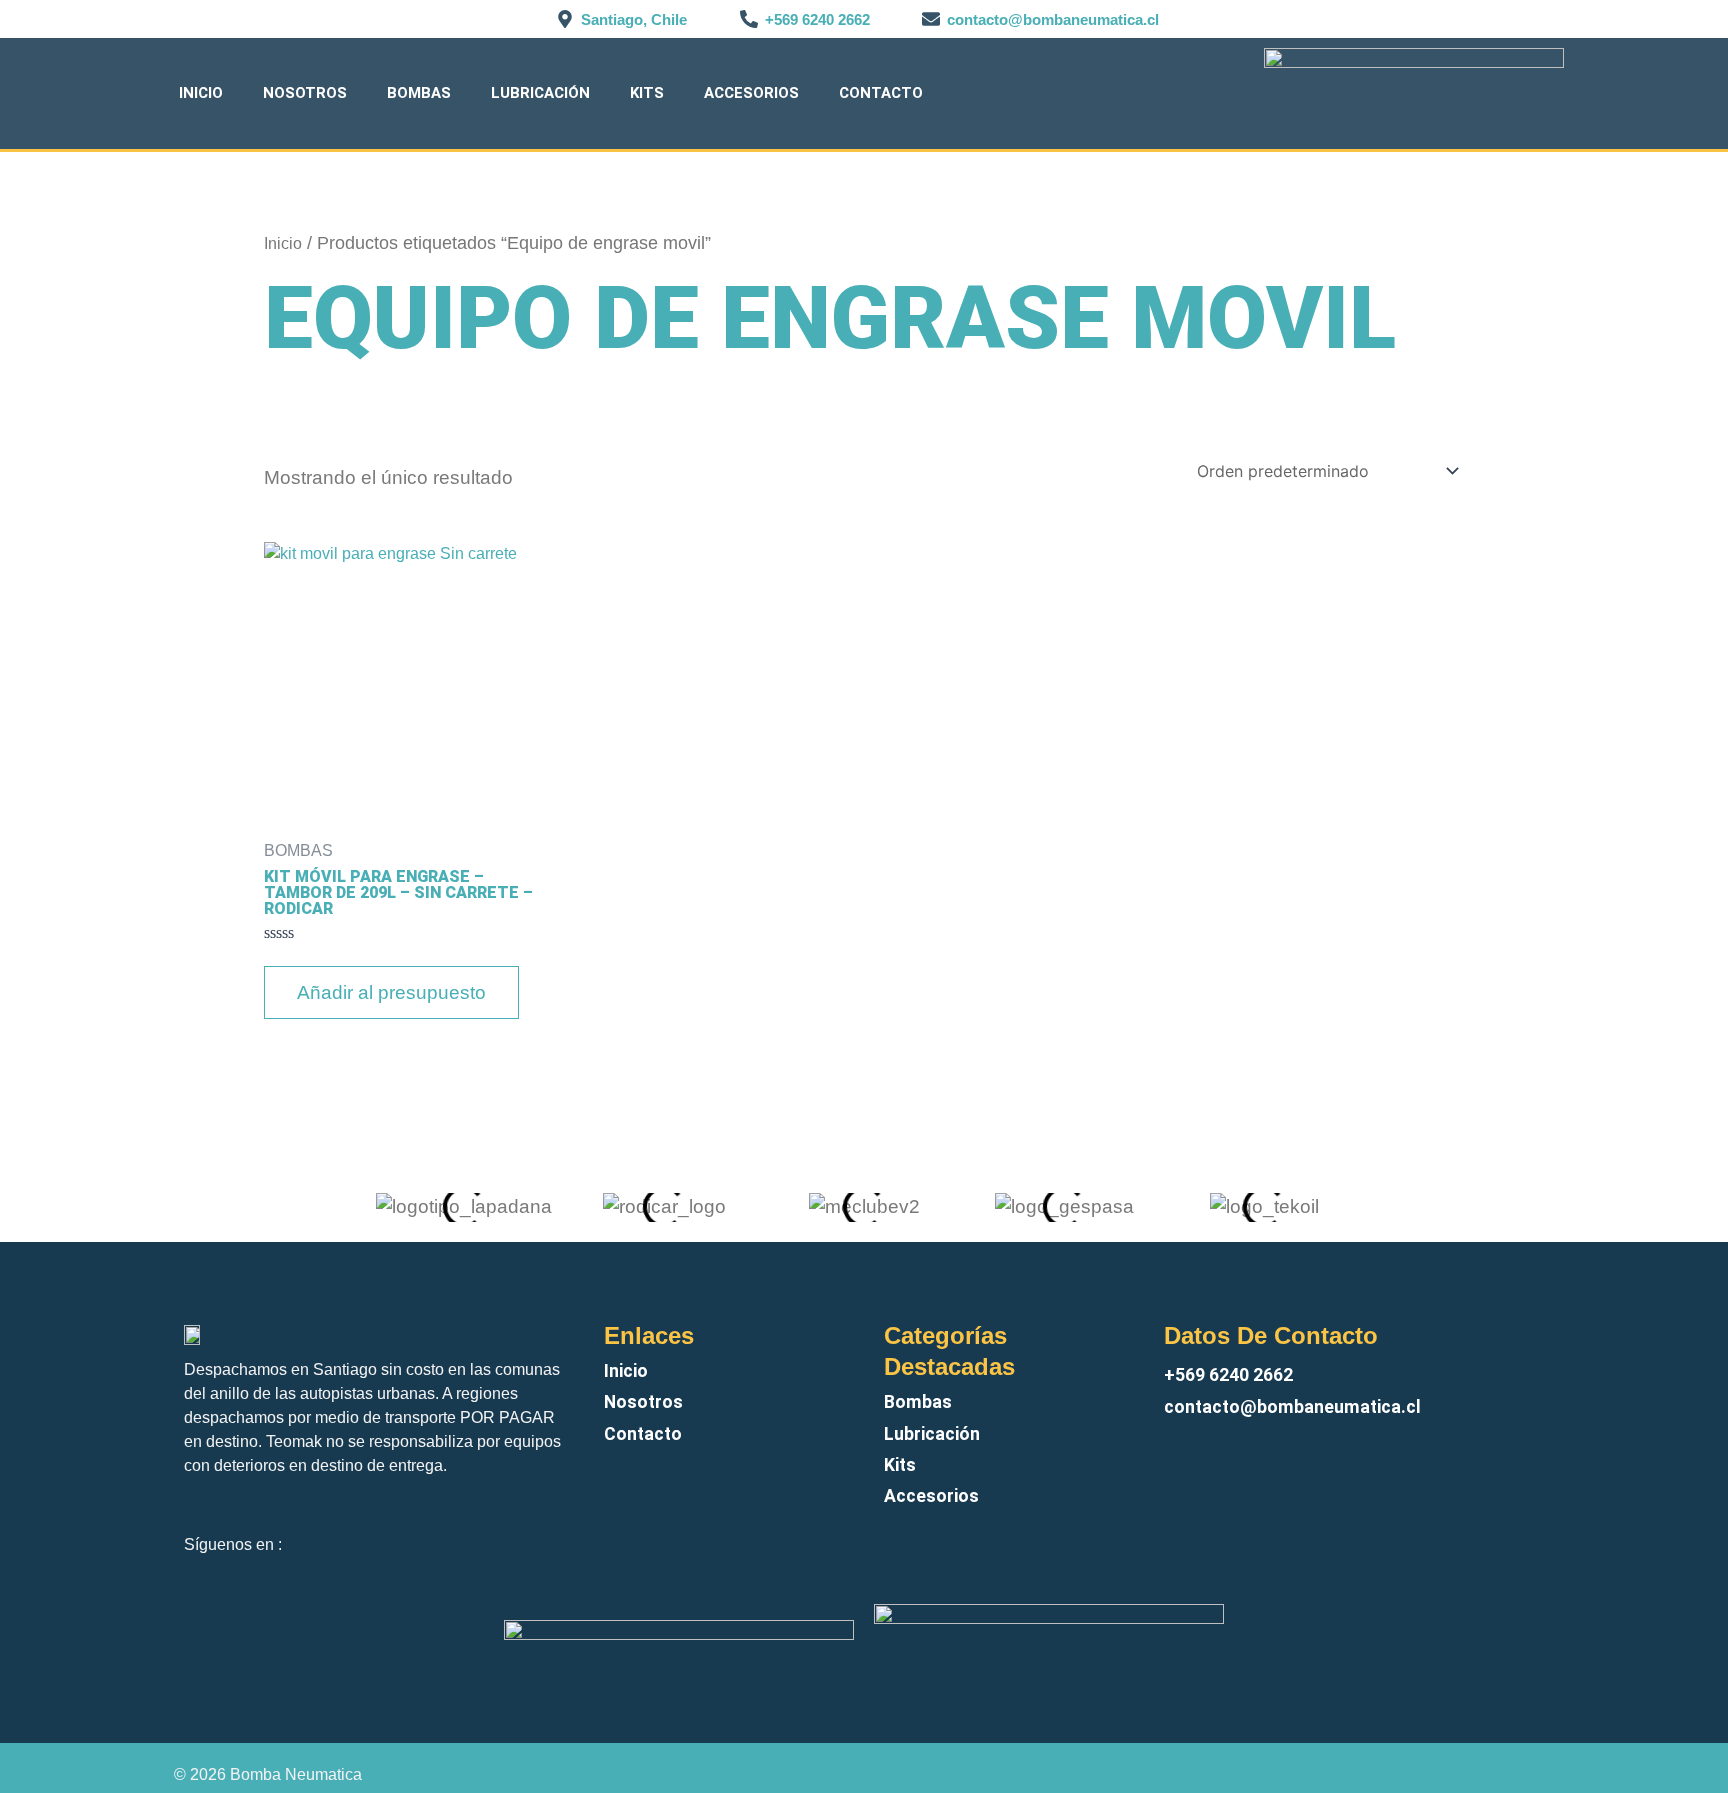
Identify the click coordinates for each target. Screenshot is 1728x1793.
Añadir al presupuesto (391, 992)
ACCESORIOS (751, 93)
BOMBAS (419, 93)
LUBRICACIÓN (540, 93)
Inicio (201, 93)
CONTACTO (881, 93)
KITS (647, 93)
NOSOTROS (305, 93)
